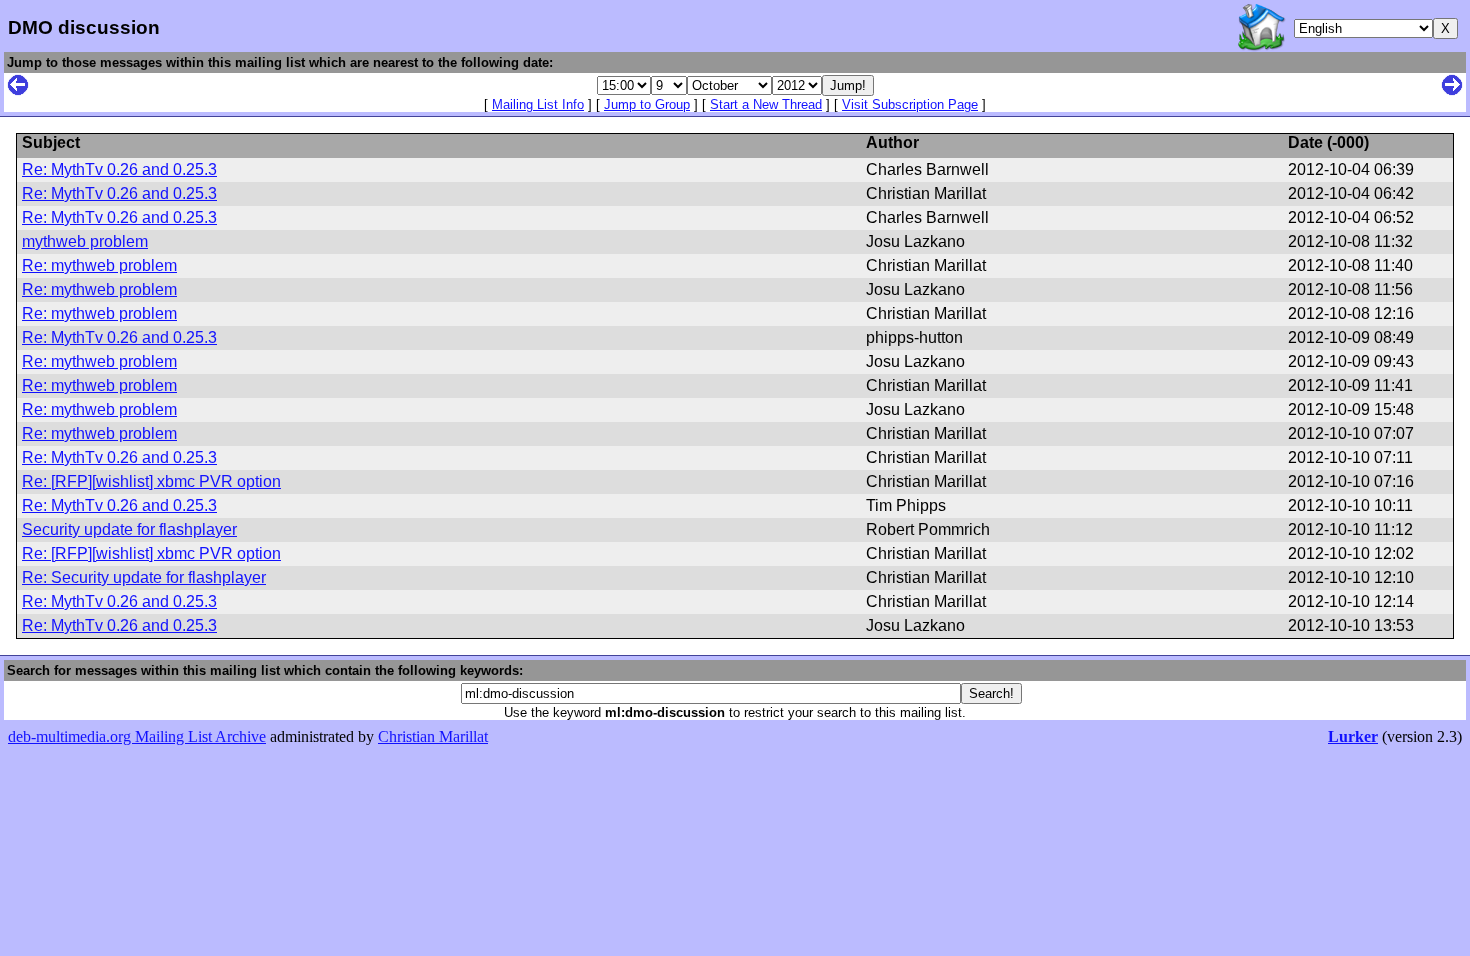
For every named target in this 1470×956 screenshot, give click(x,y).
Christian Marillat (433, 736)
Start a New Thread (766, 104)
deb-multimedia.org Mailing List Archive (137, 736)
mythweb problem (85, 241)
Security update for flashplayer (129, 529)
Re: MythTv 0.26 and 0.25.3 (119, 169)
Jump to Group (647, 104)
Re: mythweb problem (99, 265)
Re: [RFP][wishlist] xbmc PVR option (151, 481)
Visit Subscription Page (910, 104)
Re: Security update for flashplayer (144, 577)
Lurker (1353, 736)
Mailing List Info (538, 104)
